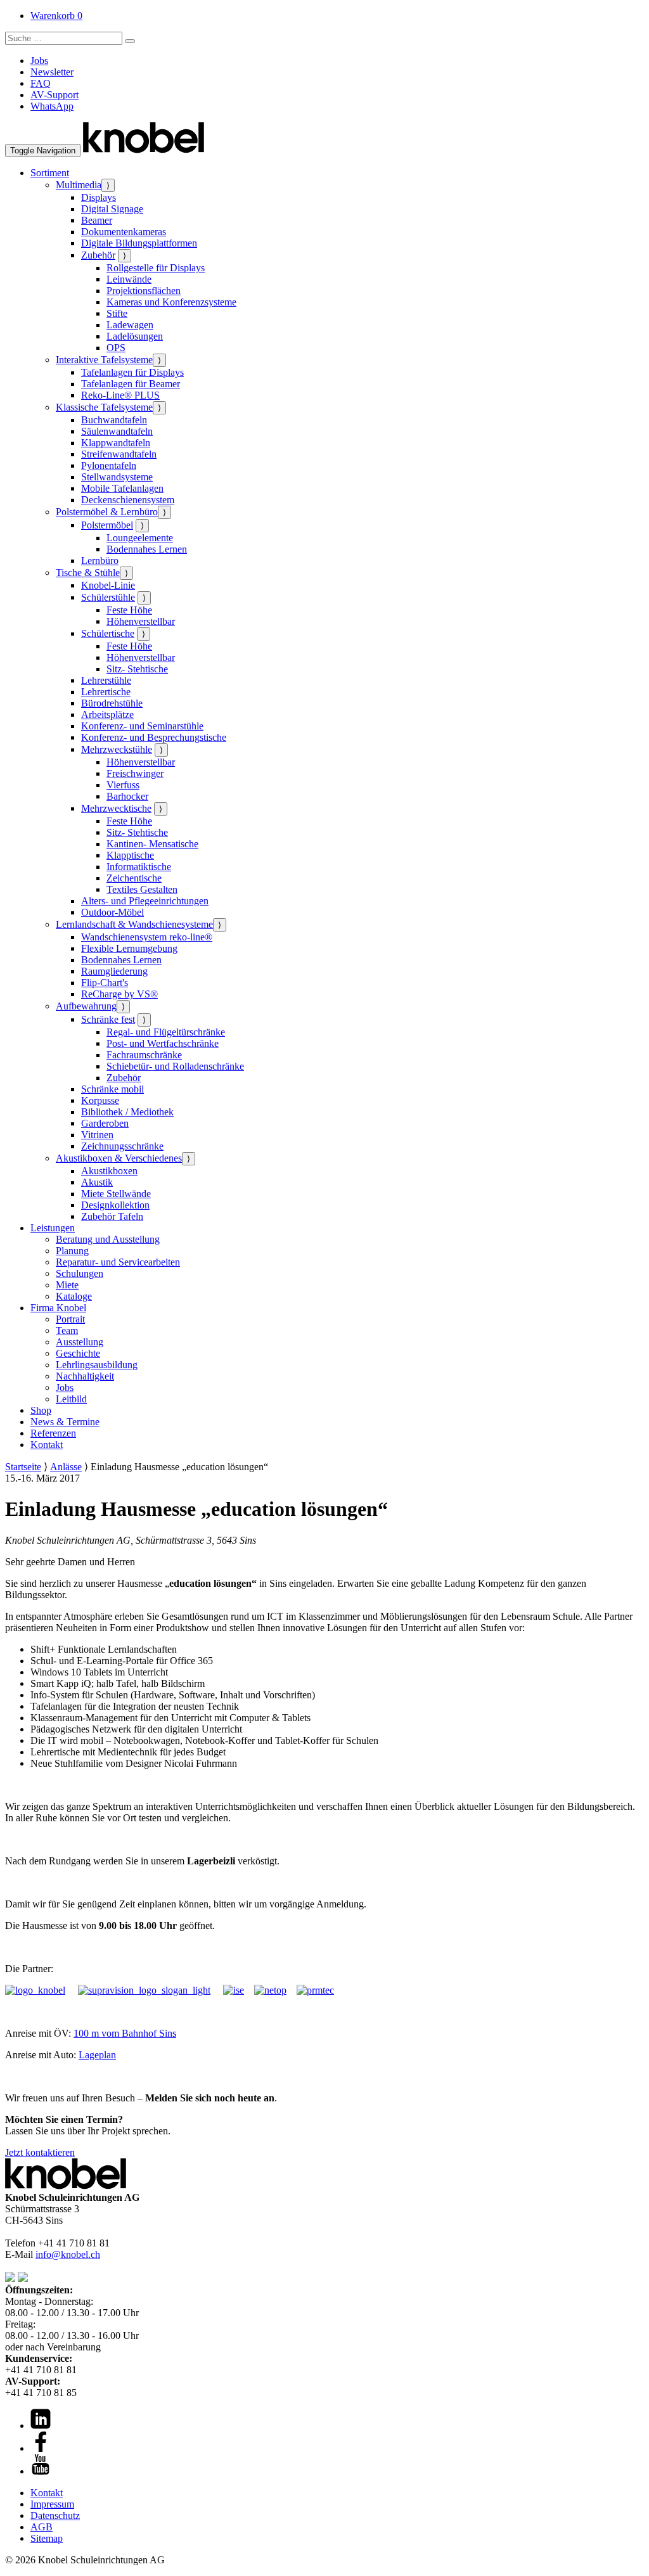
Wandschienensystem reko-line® (147, 937)
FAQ (41, 83)
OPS (116, 348)
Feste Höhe (129, 610)
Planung (72, 1251)
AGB (42, 2527)
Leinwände (129, 279)
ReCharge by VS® (119, 994)
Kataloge (74, 1296)
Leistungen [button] (53, 1228)
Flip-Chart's (105, 983)
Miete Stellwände (116, 1194)
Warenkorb (56, 16)
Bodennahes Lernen (147, 549)
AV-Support (55, 95)
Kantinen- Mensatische (152, 844)
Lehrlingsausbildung (97, 1365)
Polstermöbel (107, 525)
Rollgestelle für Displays (156, 268)
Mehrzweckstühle (117, 749)
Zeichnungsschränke (122, 1146)
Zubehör (98, 255)
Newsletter (52, 72)
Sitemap (47, 2538)
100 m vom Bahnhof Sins (125, 2033)
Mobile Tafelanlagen (122, 488)
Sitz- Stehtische (137, 669)
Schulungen (80, 1273)
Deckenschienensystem (128, 500)
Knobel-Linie (108, 585)
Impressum (52, 2504)
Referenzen (53, 1433)
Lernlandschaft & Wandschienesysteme (134, 924)
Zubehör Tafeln (112, 1216)
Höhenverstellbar (141, 621)
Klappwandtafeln (116, 443)
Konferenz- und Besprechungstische (154, 737)
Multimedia (79, 185)
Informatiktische (139, 867)
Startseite (23, 1467)
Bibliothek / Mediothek (127, 1112)
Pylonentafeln (109, 465)
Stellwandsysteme (117, 477)
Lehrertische (106, 692)
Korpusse (100, 1100)
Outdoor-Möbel (112, 912)
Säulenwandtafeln (117, 431)
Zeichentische (134, 878)
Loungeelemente (140, 538)
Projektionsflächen (144, 291)
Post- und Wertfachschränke (163, 1043)
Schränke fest (108, 1019)
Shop (41, 1410)
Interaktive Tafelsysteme (104, 360)
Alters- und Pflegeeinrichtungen (145, 901)
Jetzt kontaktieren (40, 2152)
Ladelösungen (135, 336)
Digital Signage (112, 209)
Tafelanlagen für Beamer (131, 384)
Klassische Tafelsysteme (104, 407)
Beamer (97, 220)
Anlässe (66, 1467)
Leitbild (71, 1399)
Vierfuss (123, 785)
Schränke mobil (112, 1089)
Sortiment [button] (50, 173)
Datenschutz (55, 2515)
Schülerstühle (108, 597)
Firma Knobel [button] (58, 1308)
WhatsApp (52, 106)
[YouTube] (41, 2471)
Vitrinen (97, 1135)
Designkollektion (115, 1205)
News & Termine (65, 1422)
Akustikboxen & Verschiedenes (119, 1158)
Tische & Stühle (88, 573)
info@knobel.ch (68, 2254)
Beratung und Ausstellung (108, 1239)
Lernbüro (100, 561)
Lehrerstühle (106, 680)
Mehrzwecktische (116, 808)
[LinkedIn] (41, 2425)
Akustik (97, 1182)
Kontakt (47, 1445)
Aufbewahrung (86, 1006)
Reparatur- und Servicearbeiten (118, 1262)
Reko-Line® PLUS (120, 395)
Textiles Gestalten (142, 889)
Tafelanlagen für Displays (132, 372)
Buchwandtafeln (114, 420)
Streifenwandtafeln (119, 454)
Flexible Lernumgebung (129, 948)
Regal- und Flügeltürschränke (166, 1032)
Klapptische (130, 855)
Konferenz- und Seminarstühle (142, 726)
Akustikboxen (109, 1171)
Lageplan (97, 2055)
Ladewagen (130, 325)
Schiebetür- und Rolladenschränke (175, 1066)
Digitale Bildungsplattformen (139, 243)
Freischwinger (135, 773)
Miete (67, 1285)
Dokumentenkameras (124, 232)
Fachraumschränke (144, 1055)
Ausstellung (80, 1342)
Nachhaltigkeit (85, 1376)
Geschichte (78, 1353)
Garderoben (105, 1123)
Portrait (70, 1319)
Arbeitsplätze (107, 714)
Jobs (39, 61)
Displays (99, 197)
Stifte (117, 313)
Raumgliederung (114, 971)
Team (67, 1330)
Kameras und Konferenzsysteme (171, 302)
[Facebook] (41, 2448)
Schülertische (108, 633)
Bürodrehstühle (112, 703)
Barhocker (127, 796)
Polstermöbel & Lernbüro (107, 512)
